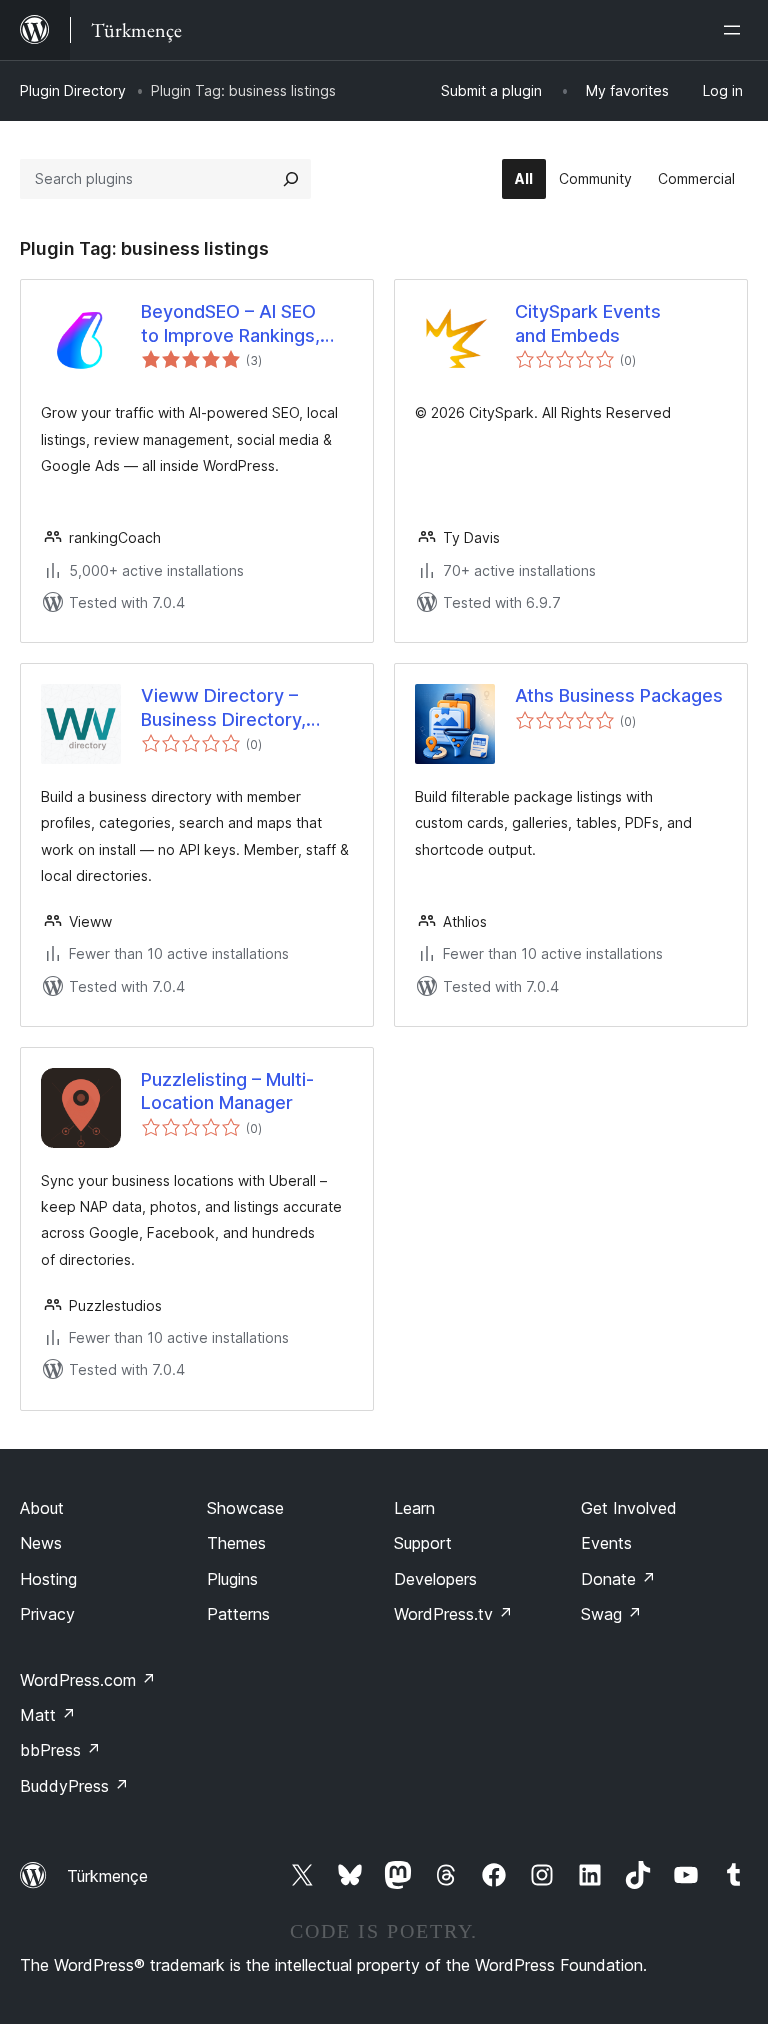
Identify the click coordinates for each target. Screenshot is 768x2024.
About (42, 1508)
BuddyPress (74, 1786)
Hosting (48, 1579)
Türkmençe (107, 1876)
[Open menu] (736, 30)
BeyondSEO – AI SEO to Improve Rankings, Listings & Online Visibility (230, 324)
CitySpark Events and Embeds (588, 323)
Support (423, 1543)
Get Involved (629, 1508)
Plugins (232, 1579)
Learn (414, 1508)
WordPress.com (88, 1680)
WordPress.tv (453, 1614)
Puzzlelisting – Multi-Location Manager (227, 1091)
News (41, 1543)
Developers (435, 1579)
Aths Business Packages (619, 695)
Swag (611, 1614)
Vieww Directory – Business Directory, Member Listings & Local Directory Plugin (245, 708)
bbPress (60, 1750)
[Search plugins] (291, 179)
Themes (236, 1543)
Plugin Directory (73, 90)
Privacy (47, 1614)
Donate (618, 1579)
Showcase (245, 1508)
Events (606, 1543)
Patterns (238, 1614)
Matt (48, 1715)
